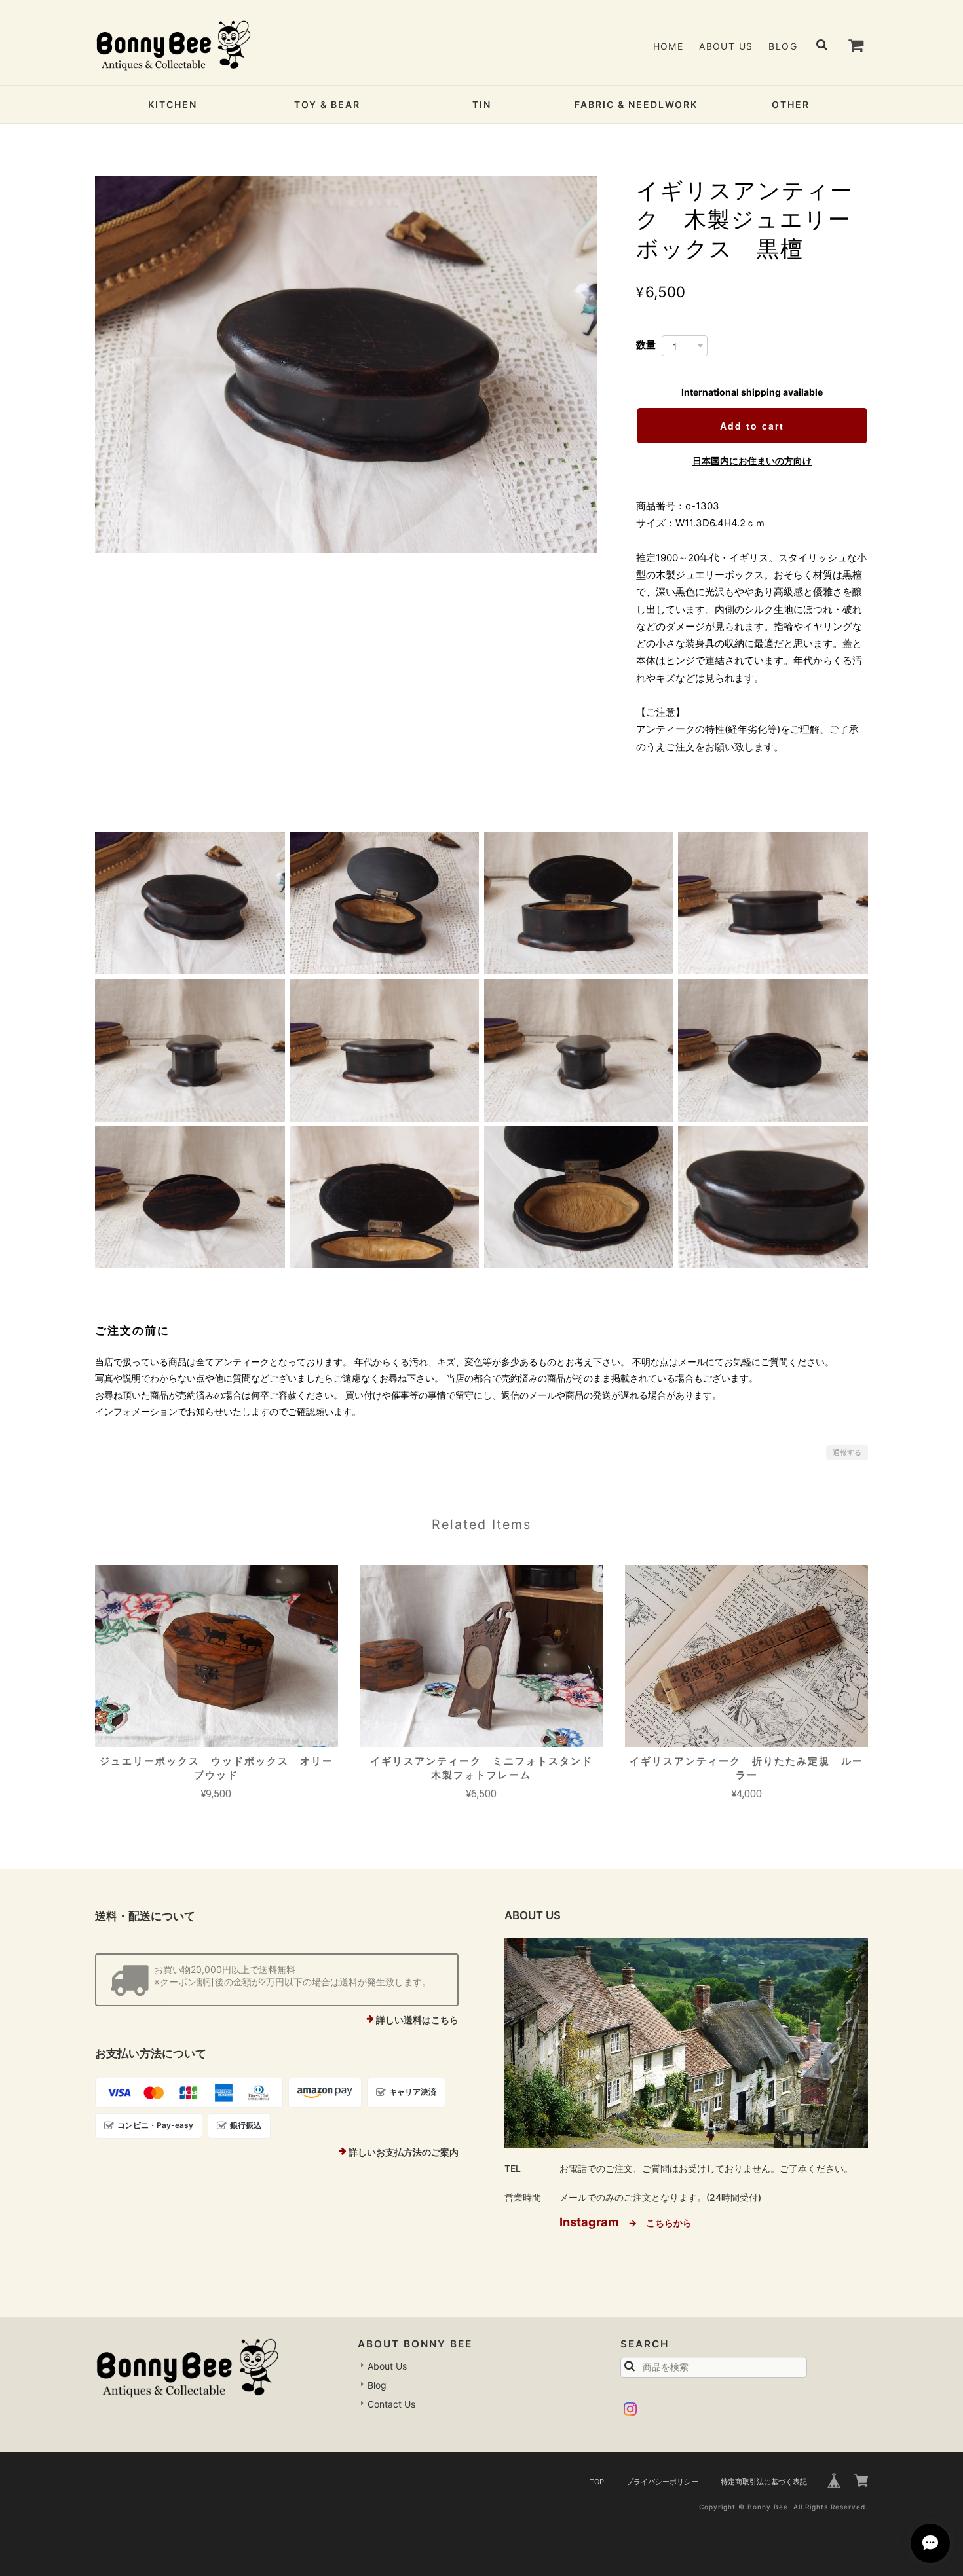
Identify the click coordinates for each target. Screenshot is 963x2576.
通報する (847, 1452)
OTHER (791, 104)
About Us (726, 46)
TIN (482, 104)
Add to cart (752, 426)
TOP (597, 2482)
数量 (646, 345)
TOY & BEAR (327, 104)
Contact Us (391, 2404)
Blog (783, 46)
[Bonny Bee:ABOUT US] (686, 2043)
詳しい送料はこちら (417, 2020)
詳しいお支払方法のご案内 (404, 2152)
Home (669, 46)
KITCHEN (173, 104)
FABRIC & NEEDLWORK (636, 104)
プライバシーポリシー (662, 2482)
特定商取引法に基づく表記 (764, 2482)
